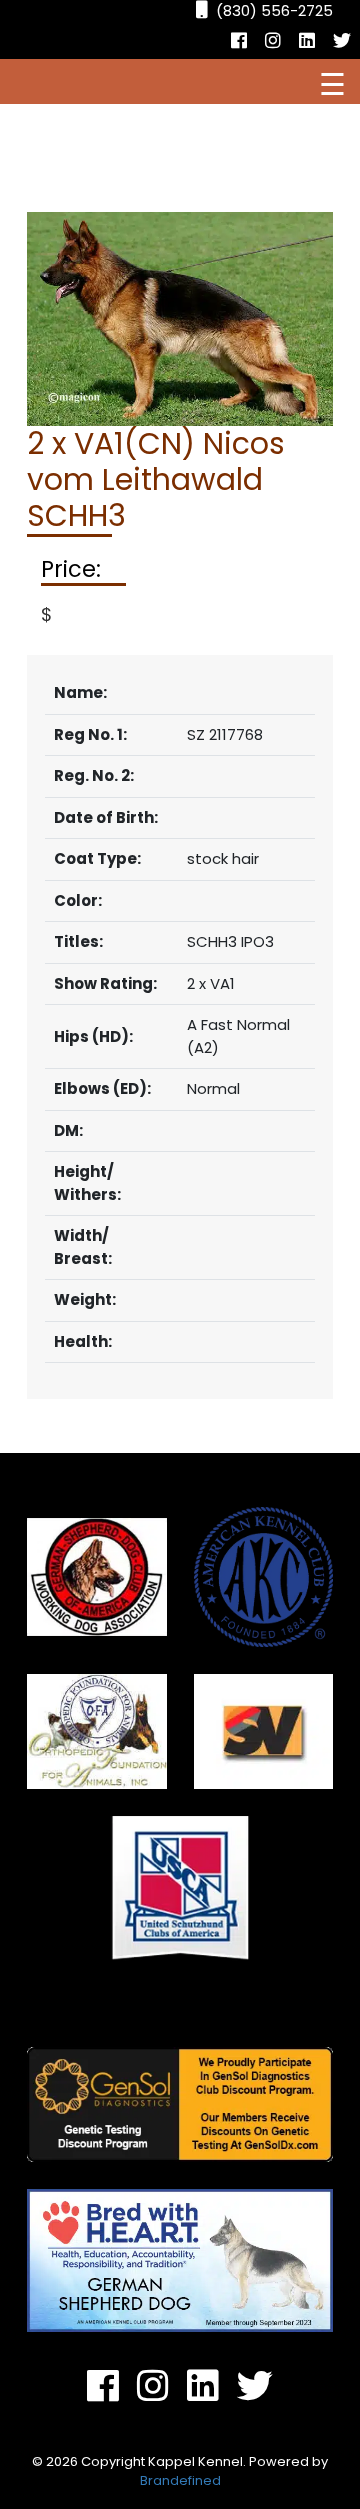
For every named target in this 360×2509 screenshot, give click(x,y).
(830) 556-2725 (274, 10)
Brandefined (180, 2480)
